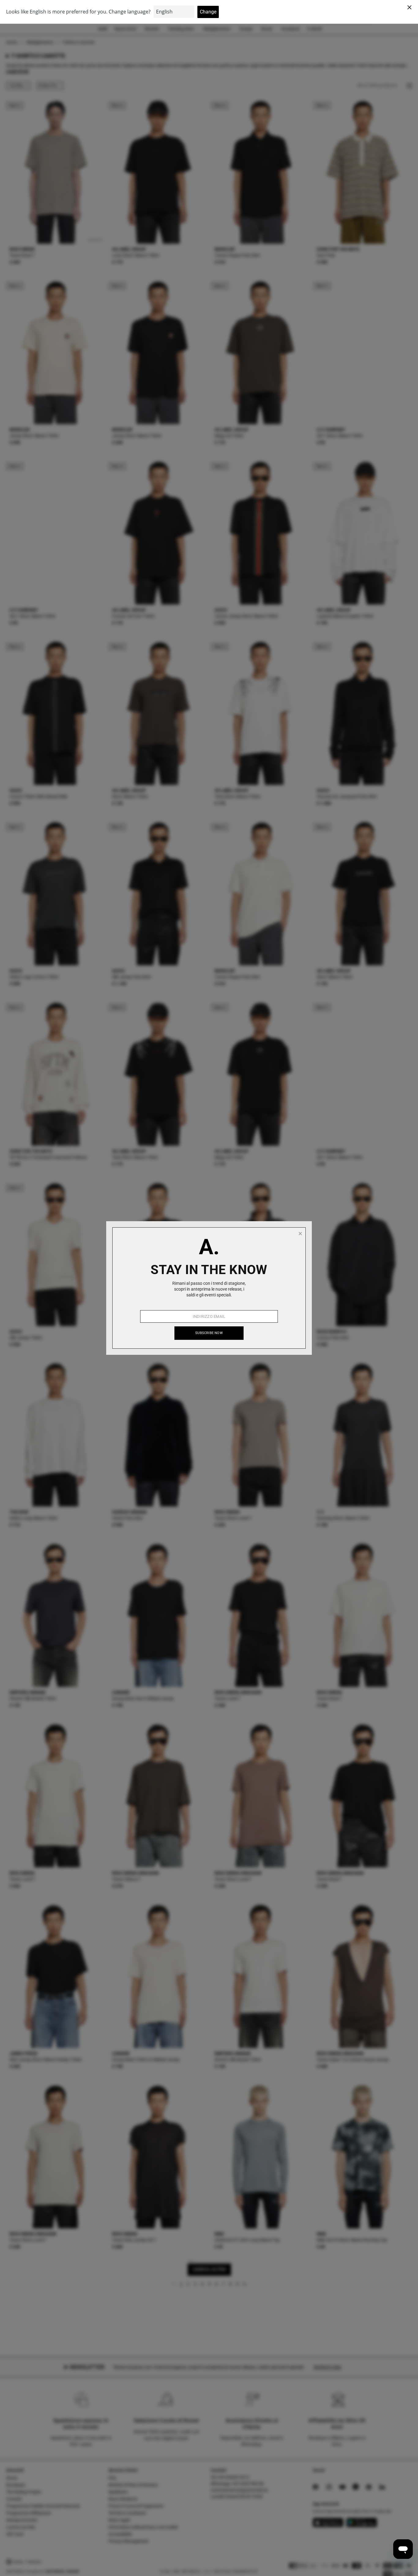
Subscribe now (209, 1333)
